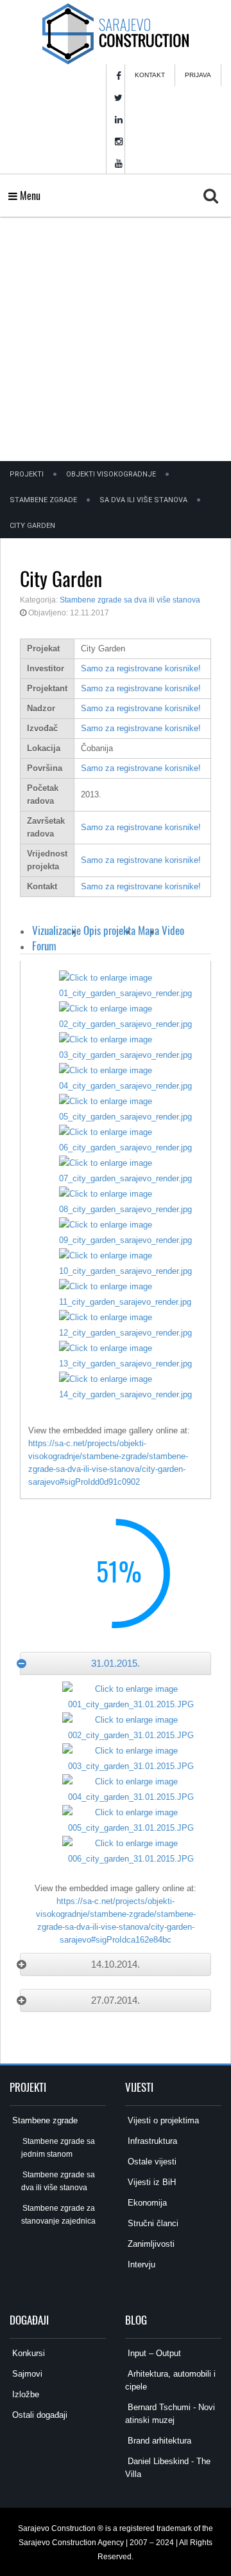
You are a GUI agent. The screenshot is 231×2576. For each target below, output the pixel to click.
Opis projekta (109, 930)
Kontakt (150, 75)
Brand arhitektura (158, 2441)
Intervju (140, 2264)
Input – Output (153, 2353)
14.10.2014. (116, 1964)
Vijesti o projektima (162, 2120)
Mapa (149, 930)
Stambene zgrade (43, 500)
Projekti (27, 474)
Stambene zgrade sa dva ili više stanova (130, 600)
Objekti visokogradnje (111, 474)
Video (173, 930)
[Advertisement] (116, 339)
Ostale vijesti (151, 2162)
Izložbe (24, 2394)
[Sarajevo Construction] (115, 32)
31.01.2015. (116, 1663)
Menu (29, 195)
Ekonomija (146, 2203)
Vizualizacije (56, 930)
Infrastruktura (151, 2141)
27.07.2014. (116, 2000)
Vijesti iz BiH (150, 2182)
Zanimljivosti (150, 2244)
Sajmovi (26, 2374)
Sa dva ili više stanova (143, 500)
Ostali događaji (38, 2415)
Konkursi (27, 2353)
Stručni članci (152, 2223)
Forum (44, 946)
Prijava (198, 75)
